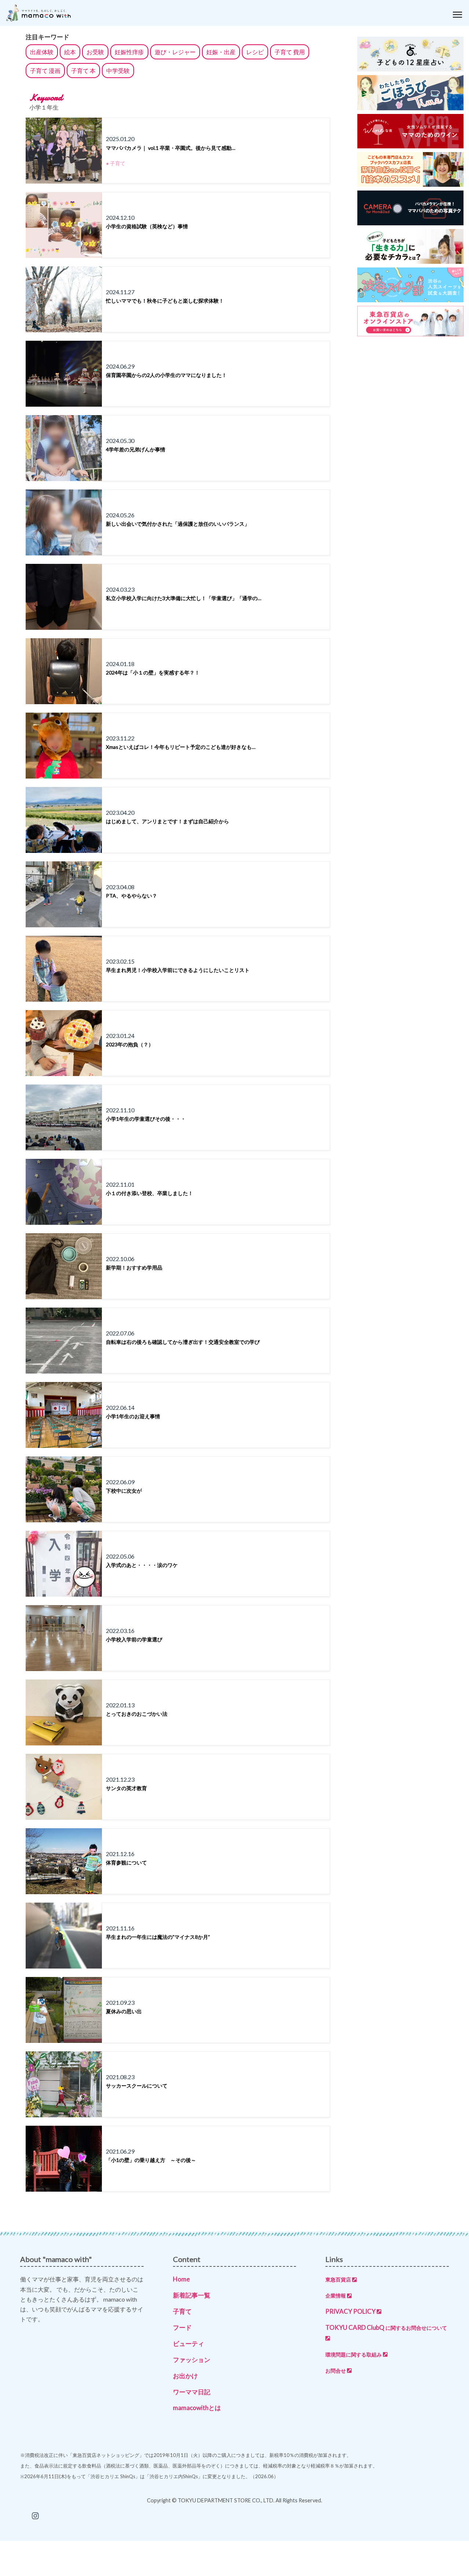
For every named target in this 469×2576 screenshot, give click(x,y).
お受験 (95, 52)
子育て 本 (83, 71)
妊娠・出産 (221, 52)
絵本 (70, 52)
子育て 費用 (290, 52)
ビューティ (189, 2344)
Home (181, 2279)
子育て (182, 2311)
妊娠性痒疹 (129, 52)
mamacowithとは (197, 2408)
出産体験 (42, 52)
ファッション (192, 2360)
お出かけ (185, 2376)
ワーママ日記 (192, 2392)
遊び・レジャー (175, 52)
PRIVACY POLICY (350, 2311)
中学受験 (118, 71)
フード (182, 2327)
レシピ (255, 52)
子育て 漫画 (45, 71)
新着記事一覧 (192, 2295)
